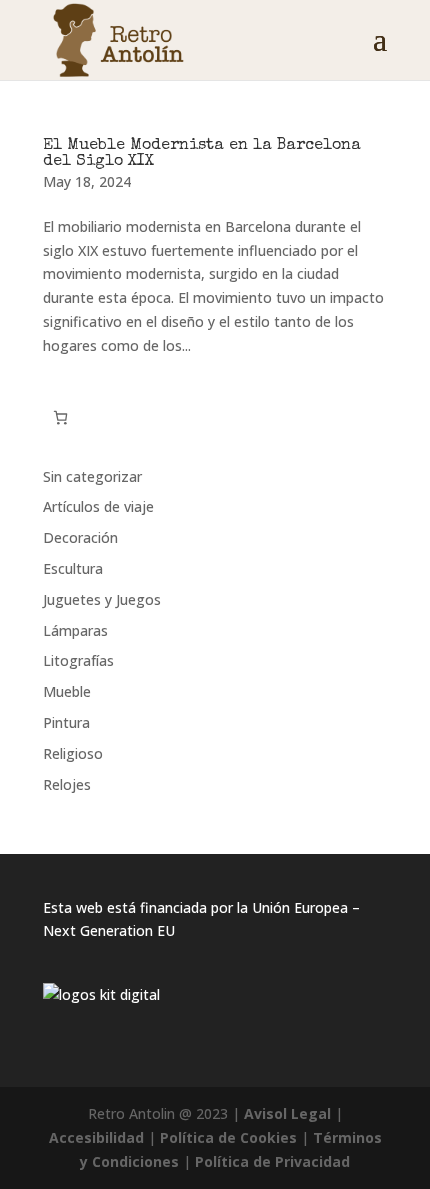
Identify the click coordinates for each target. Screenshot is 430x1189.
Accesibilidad (96, 1137)
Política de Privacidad (272, 1161)
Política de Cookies (228, 1137)
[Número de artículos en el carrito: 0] (60, 417)
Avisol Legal (287, 1113)
